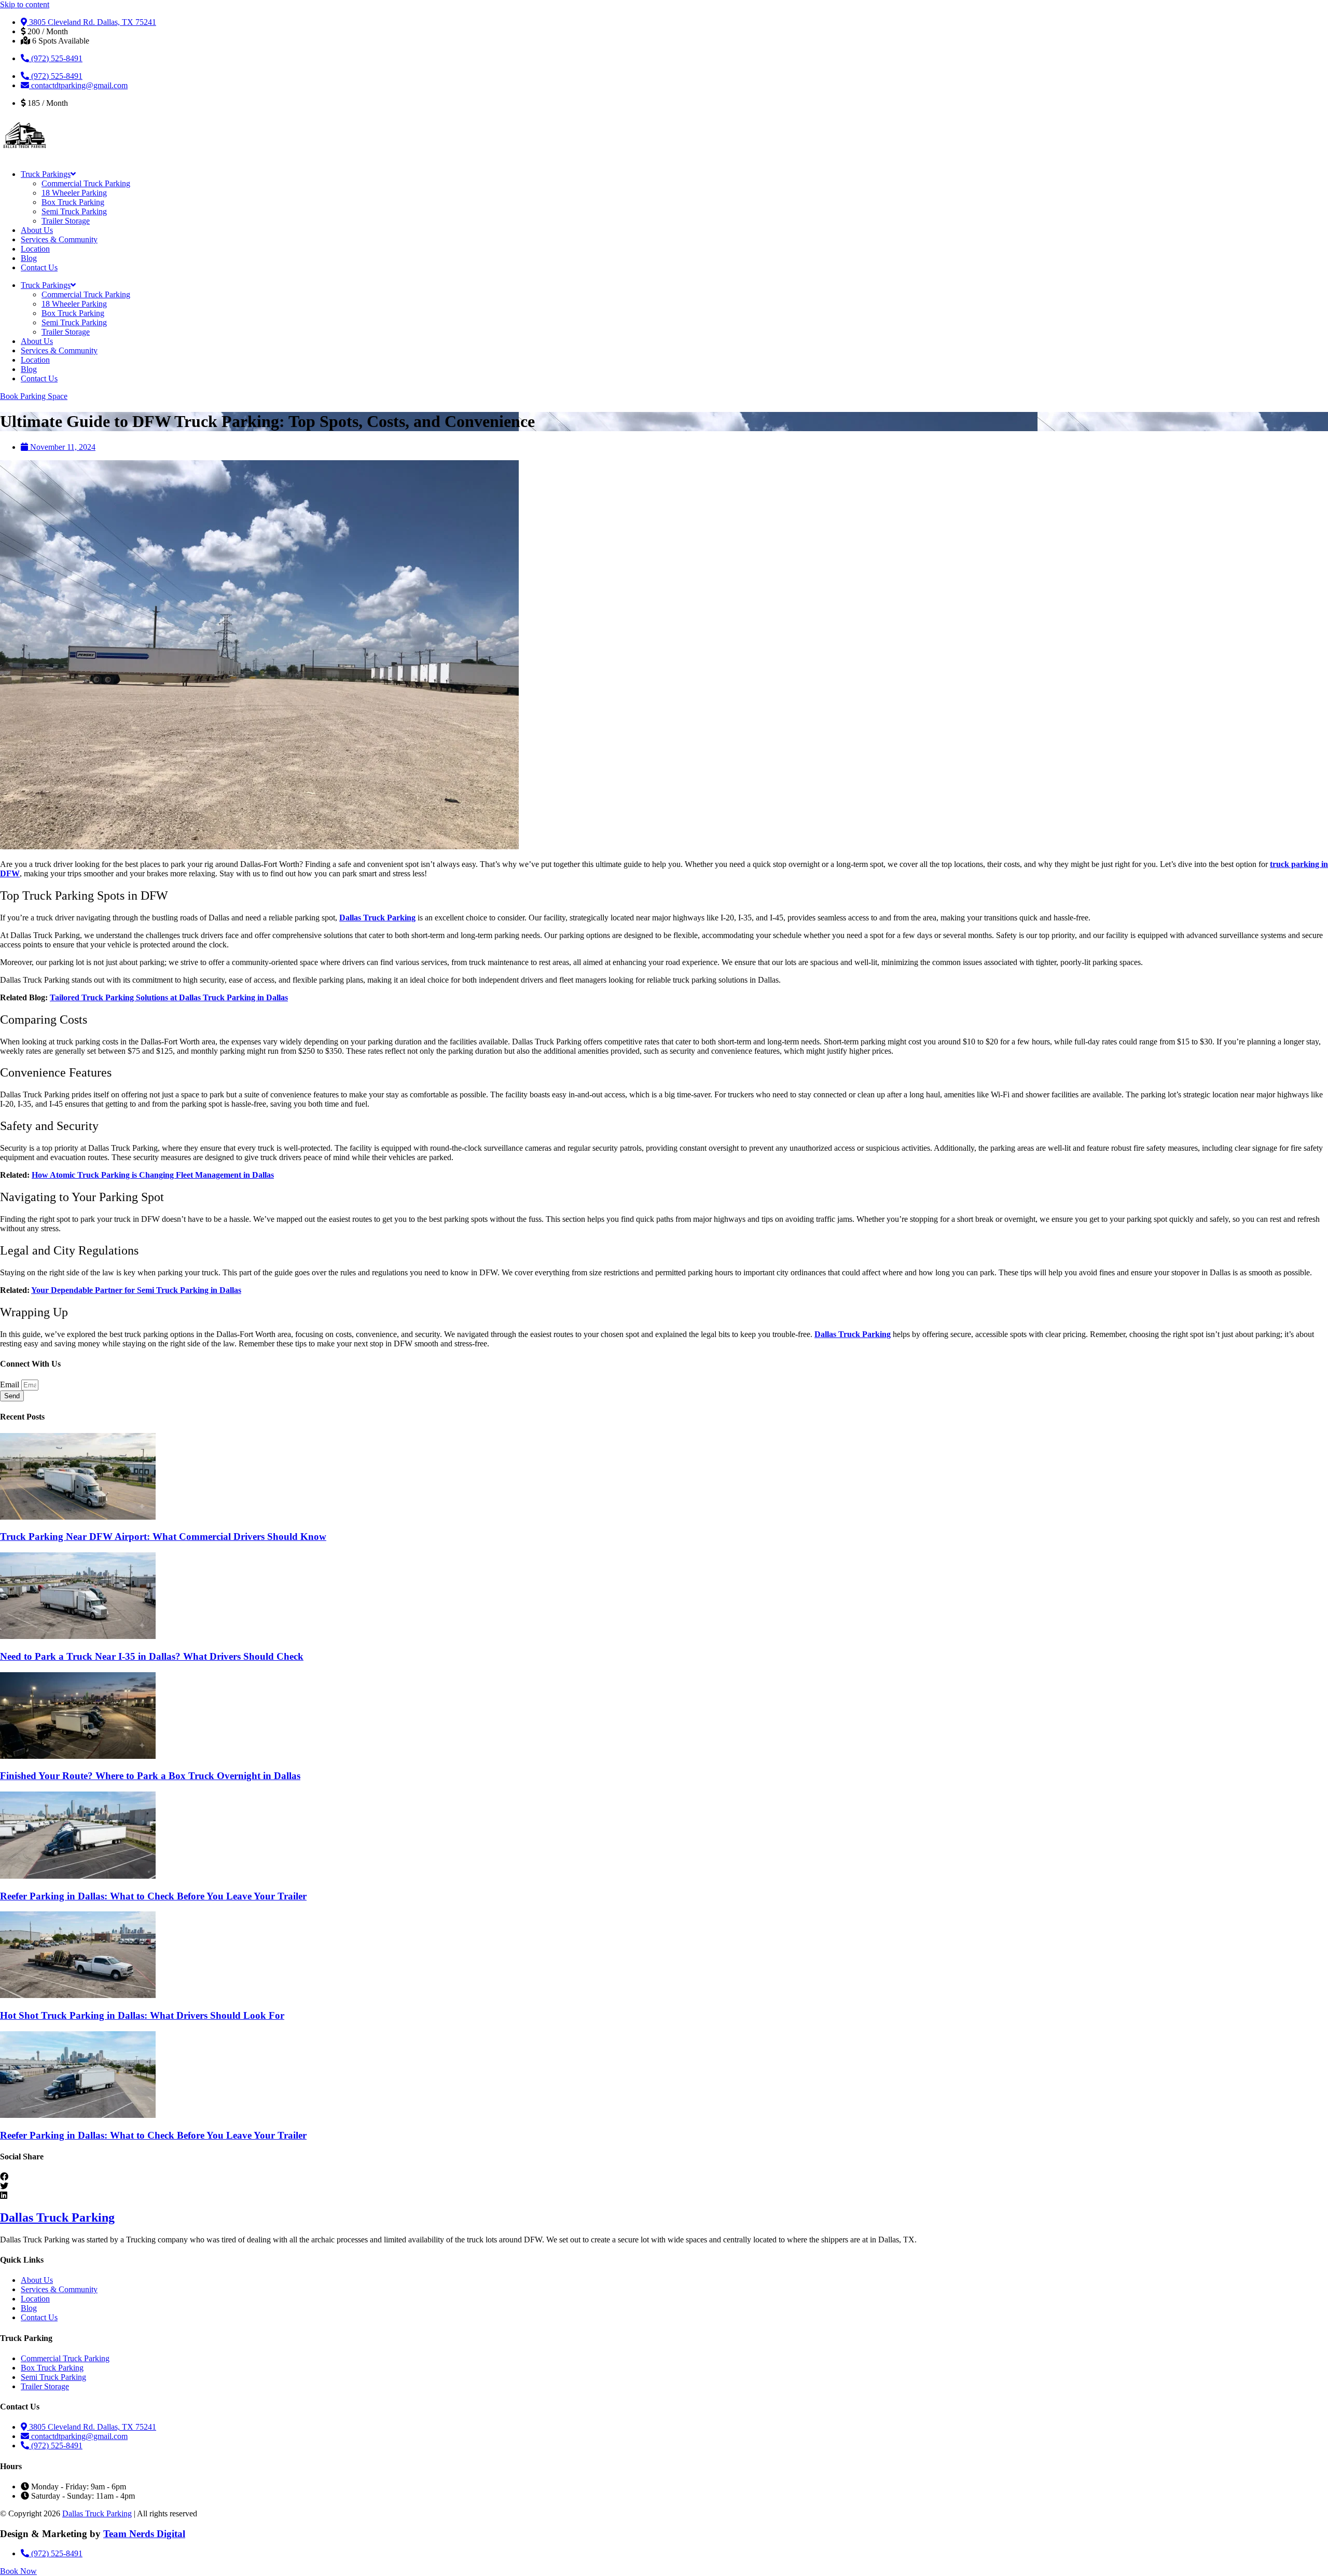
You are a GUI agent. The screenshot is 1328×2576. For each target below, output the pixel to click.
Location (35, 249)
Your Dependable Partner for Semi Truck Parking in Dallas (136, 1290)
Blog (29, 258)
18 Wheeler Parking (74, 193)
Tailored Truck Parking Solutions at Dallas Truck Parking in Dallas (169, 997)
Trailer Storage (66, 221)
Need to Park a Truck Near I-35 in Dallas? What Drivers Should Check (152, 1656)
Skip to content (25, 4)
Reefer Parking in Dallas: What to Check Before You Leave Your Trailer (153, 1896)
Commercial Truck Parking (86, 183)
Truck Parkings (46, 174)
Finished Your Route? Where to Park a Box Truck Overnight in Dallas (150, 1776)
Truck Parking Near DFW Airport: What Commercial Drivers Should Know (163, 1537)
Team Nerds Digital (144, 2534)
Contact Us (39, 267)
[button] (664, 2177)
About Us (37, 230)
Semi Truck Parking (74, 211)
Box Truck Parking (73, 202)
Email (11, 1385)
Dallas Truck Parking (57, 2217)
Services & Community (59, 239)
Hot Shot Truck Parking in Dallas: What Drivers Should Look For (142, 2015)
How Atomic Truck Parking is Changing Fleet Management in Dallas (153, 1175)
